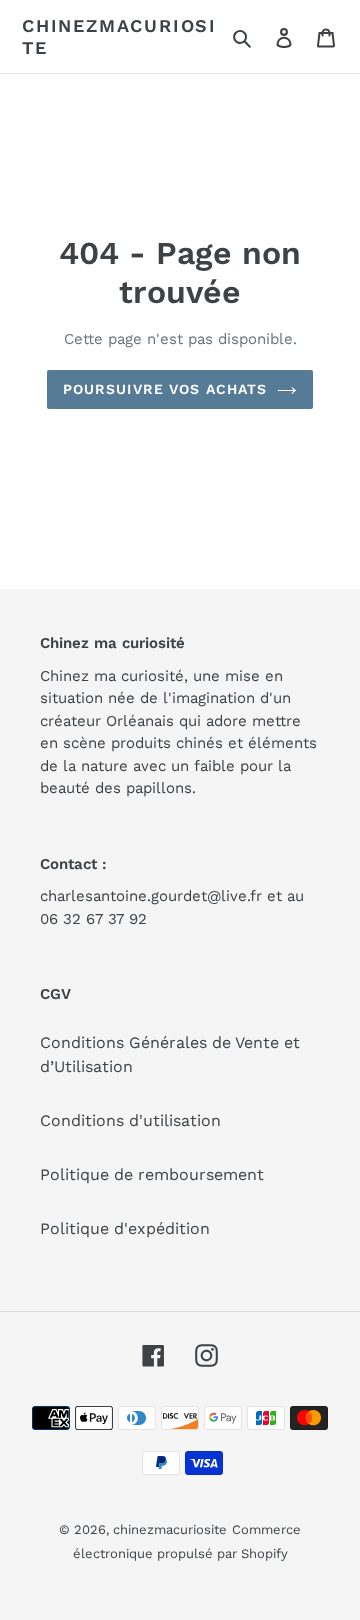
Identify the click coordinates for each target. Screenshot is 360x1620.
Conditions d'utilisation (130, 1120)
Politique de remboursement (152, 1174)
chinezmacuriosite (119, 36)
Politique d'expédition (125, 1228)
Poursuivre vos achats (165, 389)
